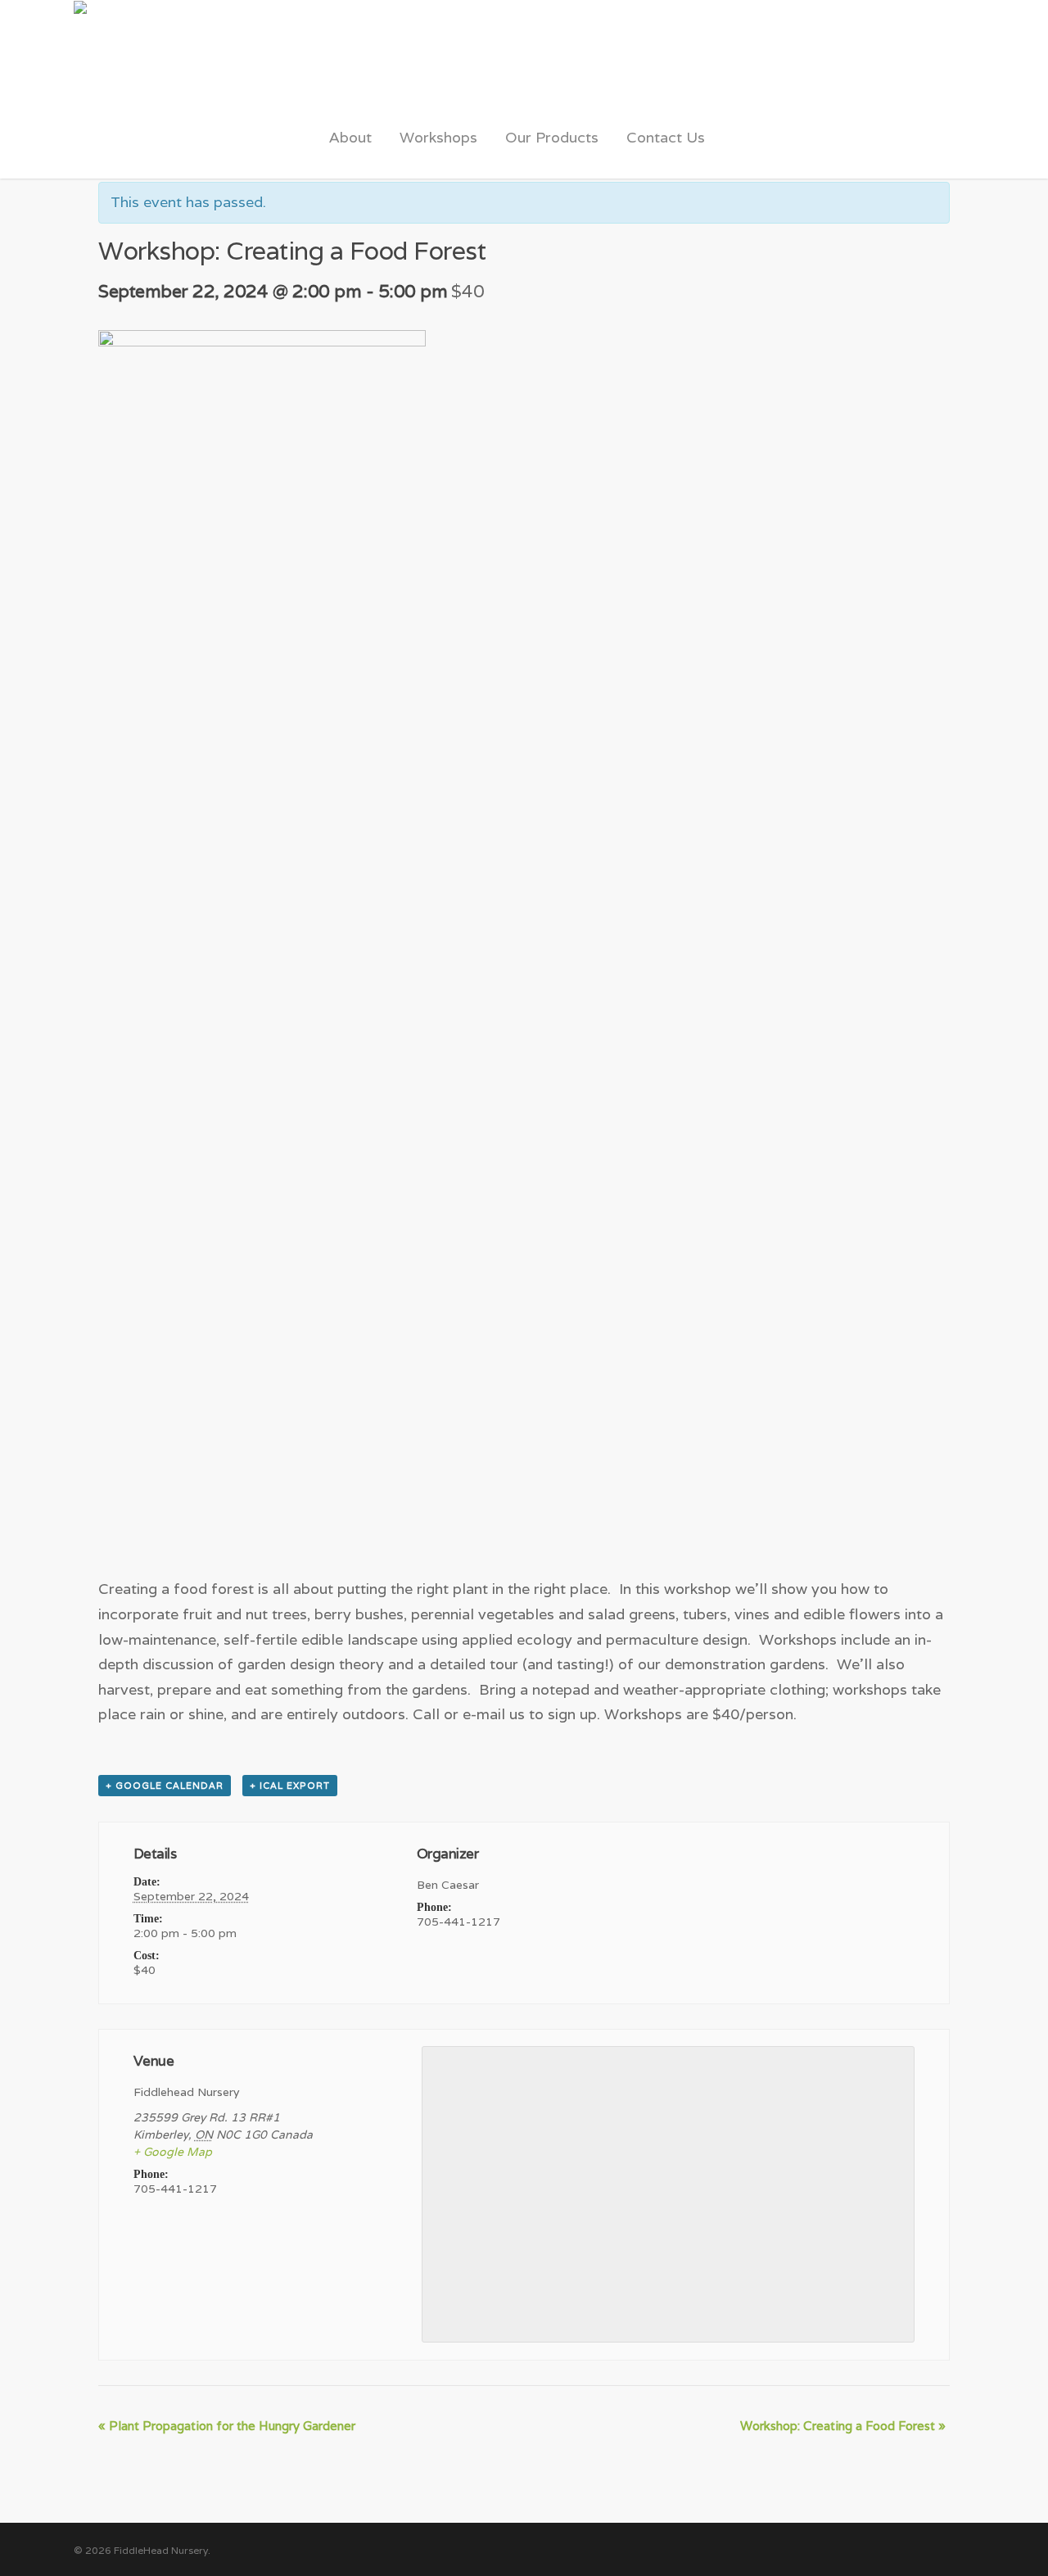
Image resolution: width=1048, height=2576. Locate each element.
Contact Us (666, 137)
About (350, 137)
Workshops (438, 137)
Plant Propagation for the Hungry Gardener (227, 2426)
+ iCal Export (290, 1786)
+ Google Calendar (165, 1786)
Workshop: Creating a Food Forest (843, 2426)
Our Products (552, 137)
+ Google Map (173, 2152)
